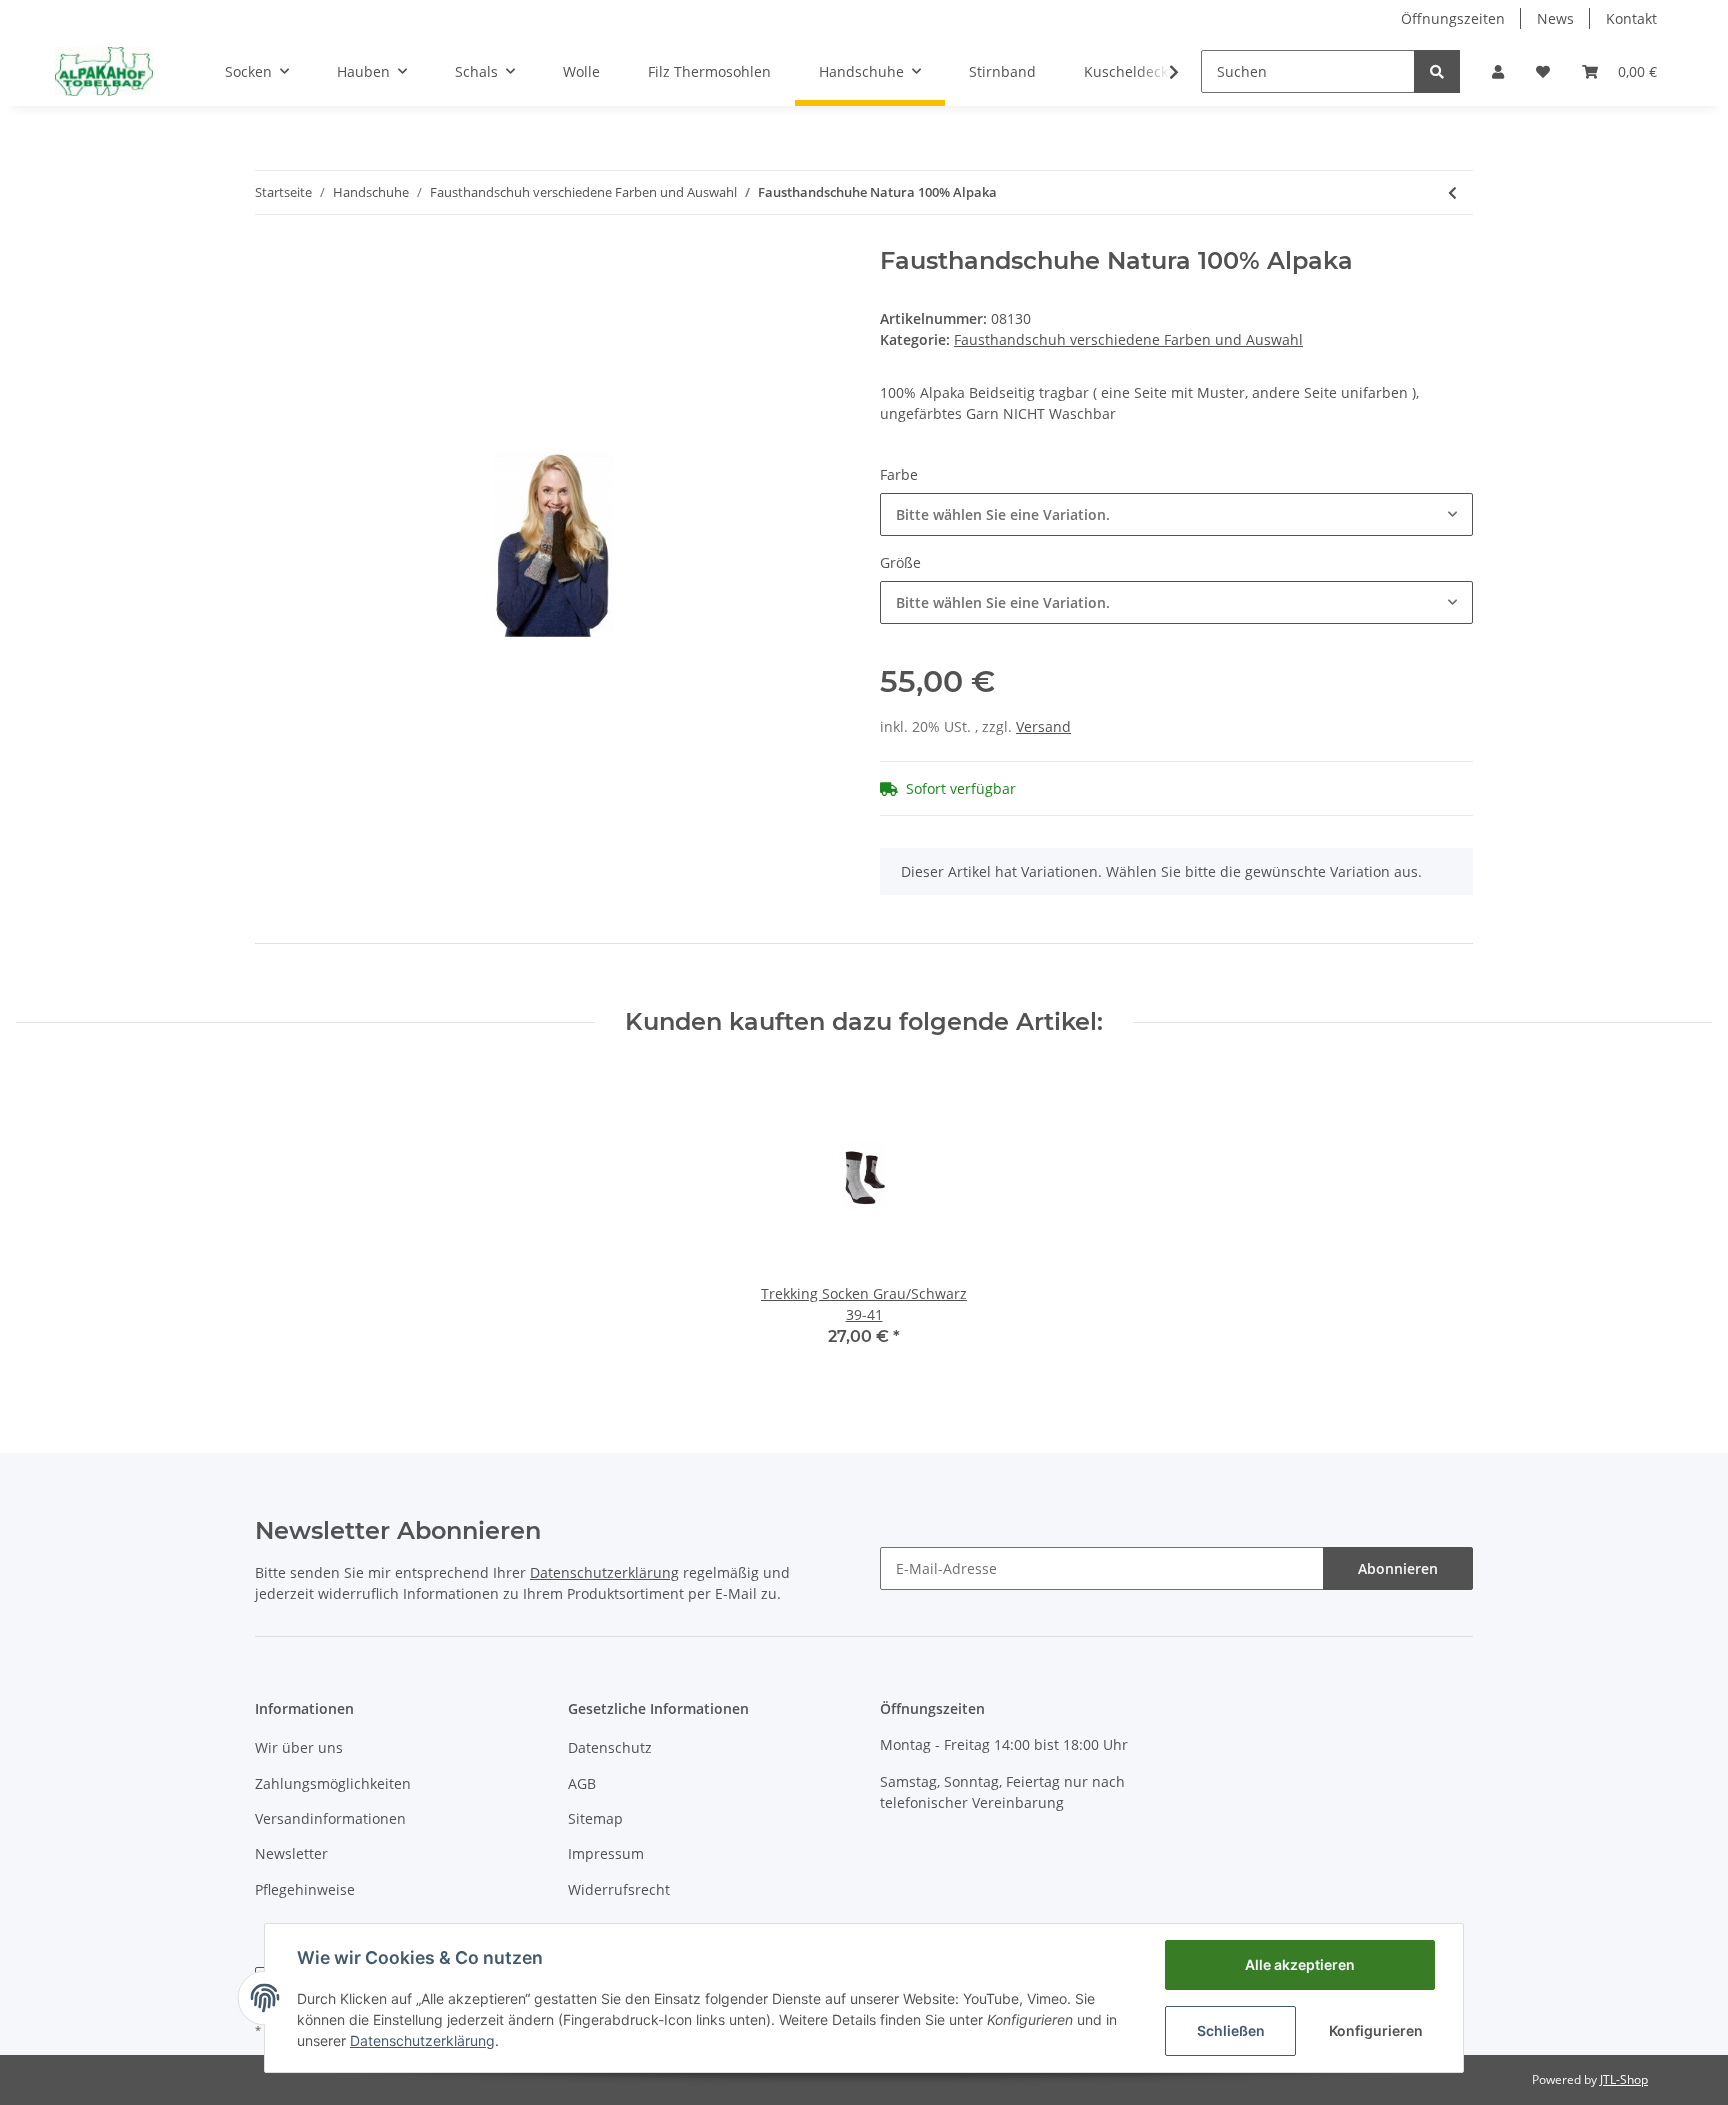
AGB (582, 1783)
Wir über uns (299, 1747)
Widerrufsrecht (619, 1889)
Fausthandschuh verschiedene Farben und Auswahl (1128, 339)
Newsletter (291, 1853)
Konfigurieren (1376, 2030)
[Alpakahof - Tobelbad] (104, 71)
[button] (1498, 71)
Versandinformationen (330, 1818)
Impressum (606, 1853)
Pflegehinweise (305, 1889)
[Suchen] (1437, 71)
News (1555, 18)
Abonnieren (1398, 1568)
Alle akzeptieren (1300, 1964)
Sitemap (595, 1818)
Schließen (1231, 2030)
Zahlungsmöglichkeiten (333, 1783)
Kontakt (1631, 18)
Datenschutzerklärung (604, 1572)
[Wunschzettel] (1543, 71)
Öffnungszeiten (1453, 18)
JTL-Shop (1624, 2079)
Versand (1043, 726)
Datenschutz (610, 1747)
